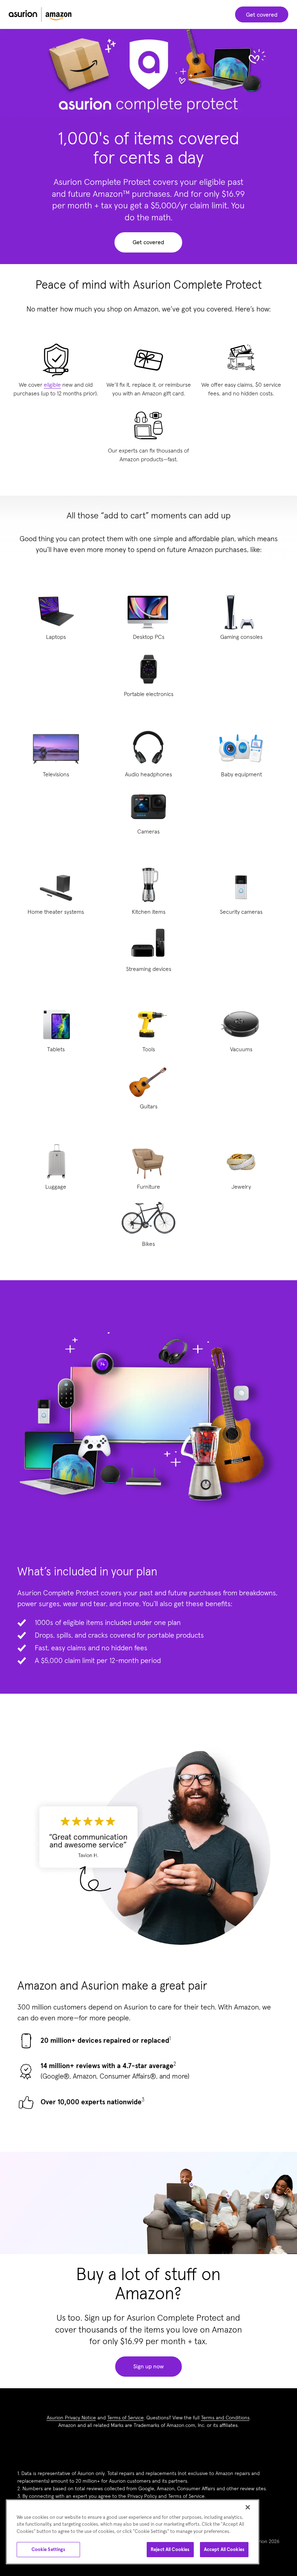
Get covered (262, 14)
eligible (52, 385)
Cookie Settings (49, 2549)
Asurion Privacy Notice (71, 2418)
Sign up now (148, 2367)
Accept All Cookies (224, 2549)
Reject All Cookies (170, 2549)
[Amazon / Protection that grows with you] (40, 14)
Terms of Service (126, 2418)
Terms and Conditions (225, 2418)
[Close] (248, 2507)
